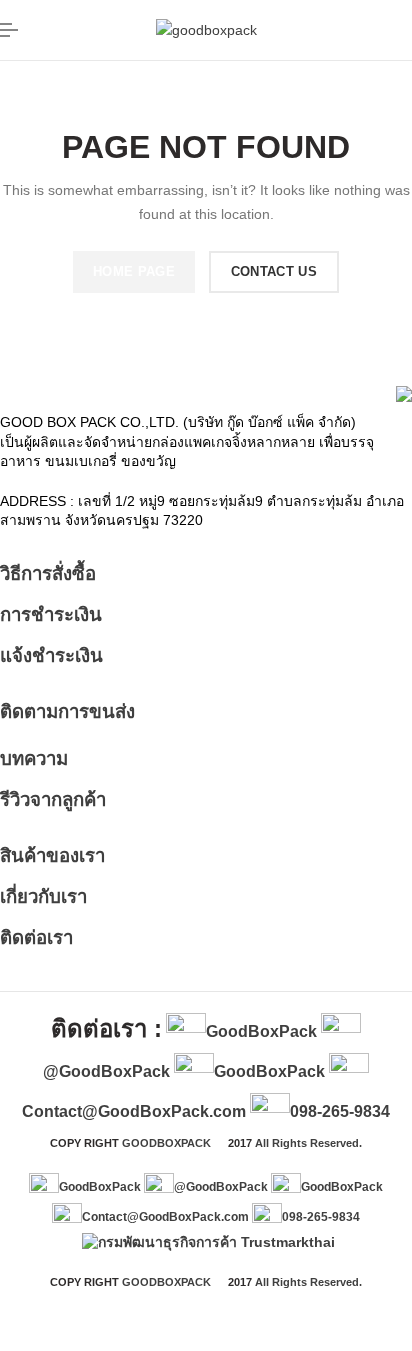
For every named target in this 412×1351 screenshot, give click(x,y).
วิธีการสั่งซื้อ (48, 573)
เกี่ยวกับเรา (43, 896)
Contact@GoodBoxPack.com (134, 1111)
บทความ (34, 758)
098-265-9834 (340, 1111)
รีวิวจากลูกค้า (53, 799)
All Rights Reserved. (308, 1143)
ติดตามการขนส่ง (67, 711)
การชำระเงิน (51, 614)
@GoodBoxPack (106, 1071)
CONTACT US (274, 271)
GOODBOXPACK (166, 1143)
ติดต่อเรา (36, 937)
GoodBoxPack (261, 1031)
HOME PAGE (134, 271)
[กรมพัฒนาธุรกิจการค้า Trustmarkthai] (206, 1242)
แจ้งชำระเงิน (51, 655)
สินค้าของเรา (52, 855)
